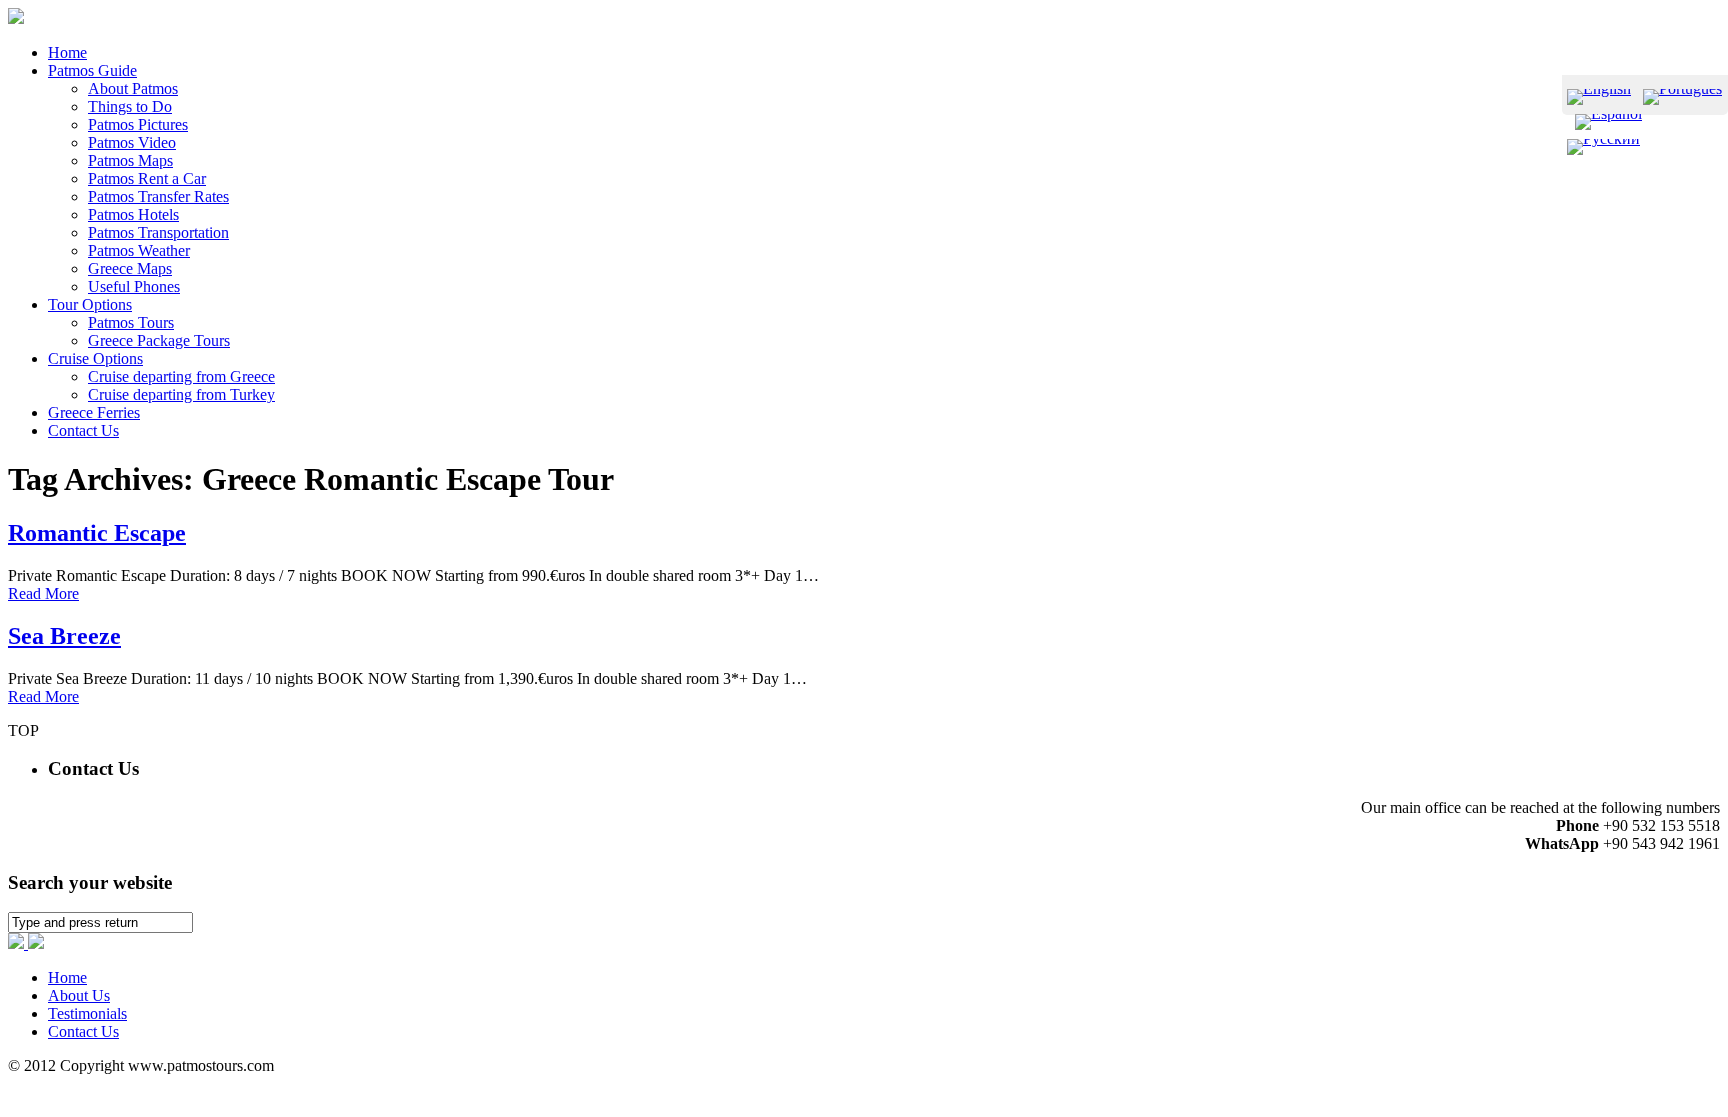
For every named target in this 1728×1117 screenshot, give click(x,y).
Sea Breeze (64, 636)
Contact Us (83, 1031)
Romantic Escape (97, 533)
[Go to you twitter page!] (36, 943)
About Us (79, 995)
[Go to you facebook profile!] (18, 943)
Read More (43, 593)
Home (67, 977)
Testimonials (87, 1013)
